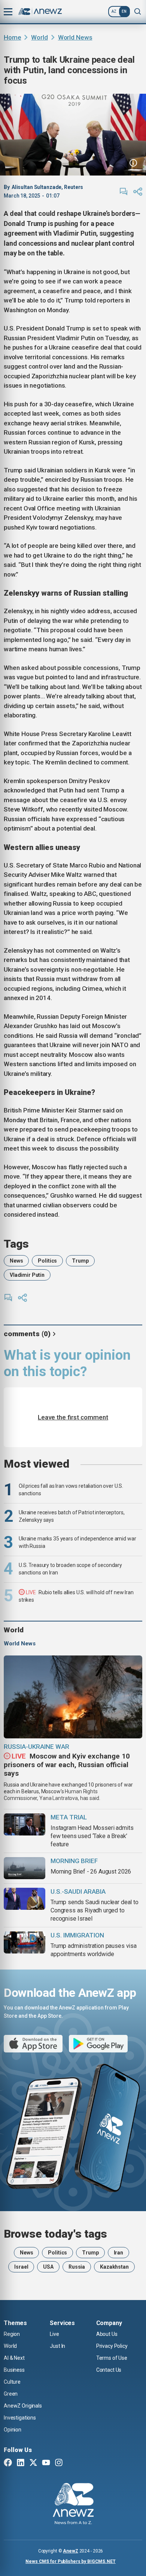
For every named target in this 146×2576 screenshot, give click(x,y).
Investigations (20, 2418)
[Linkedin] (21, 2463)
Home (12, 37)
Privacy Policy (112, 2346)
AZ (114, 11)
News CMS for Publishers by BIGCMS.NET (71, 2561)
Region (12, 2334)
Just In (57, 2346)
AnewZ (70, 2551)
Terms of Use (112, 2358)
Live (54, 2334)
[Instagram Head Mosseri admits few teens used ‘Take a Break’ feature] (25, 1824)
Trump (80, 1261)
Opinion (13, 2430)
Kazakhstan (114, 2267)
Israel (21, 2267)
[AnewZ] (73, 2505)
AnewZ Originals (23, 2406)
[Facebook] (8, 2463)
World (39, 37)
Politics (47, 1261)
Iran (118, 2253)
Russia (77, 2267)
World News (75, 37)
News (16, 1261)
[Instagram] (59, 2463)
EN (124, 11)
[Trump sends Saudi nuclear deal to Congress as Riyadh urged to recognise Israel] (25, 1899)
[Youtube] (46, 2463)
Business (14, 2370)
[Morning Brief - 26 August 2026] (25, 1868)
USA (48, 2267)
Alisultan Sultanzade (37, 187)
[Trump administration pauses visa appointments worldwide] (25, 1942)
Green (11, 2394)
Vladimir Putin (27, 1275)
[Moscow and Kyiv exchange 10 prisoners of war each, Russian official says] (73, 1697)
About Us (107, 2334)
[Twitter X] (33, 2463)
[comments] (124, 192)
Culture (12, 2382)
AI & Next (14, 2358)
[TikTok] (72, 2463)
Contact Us (109, 2370)
